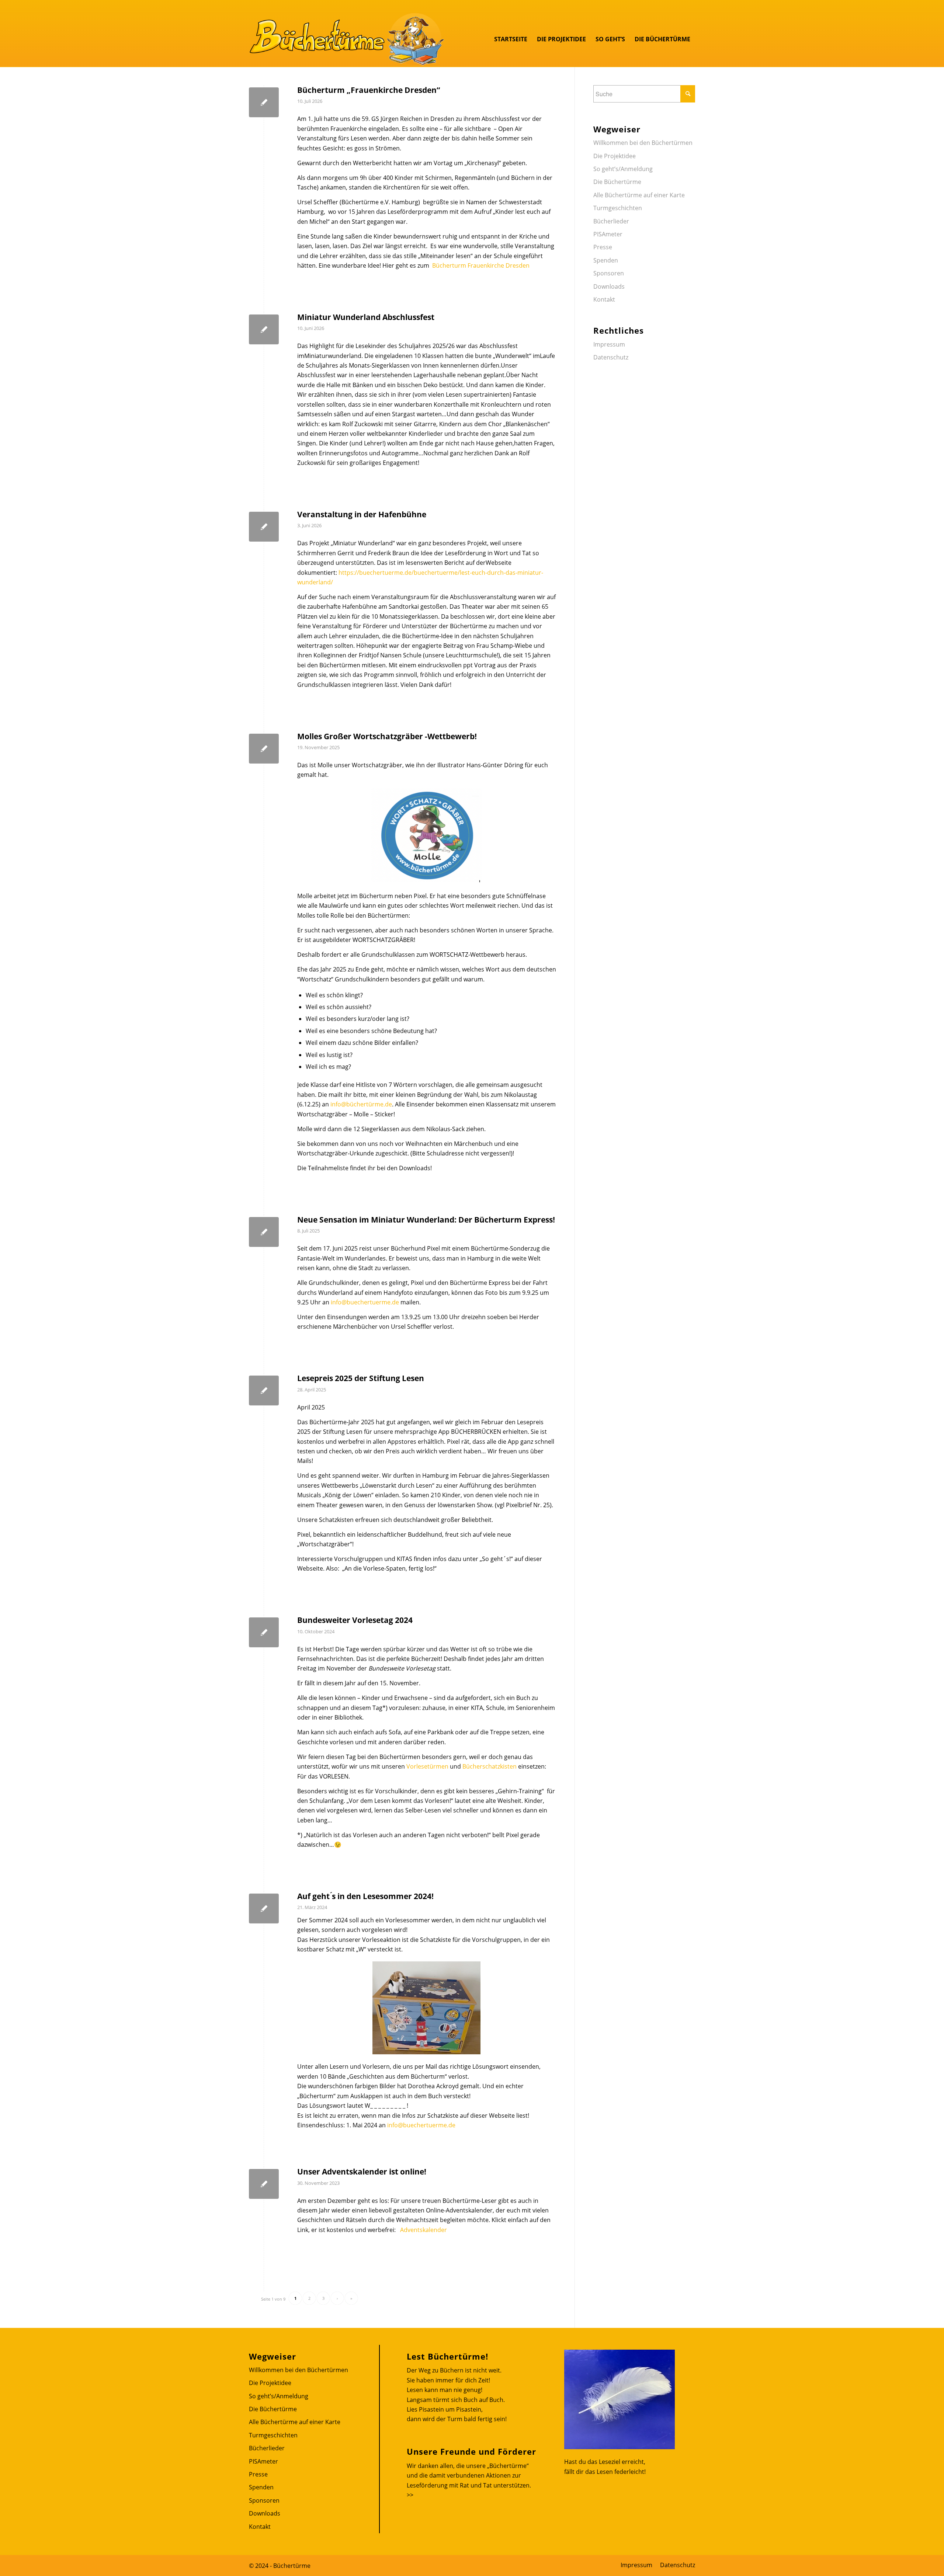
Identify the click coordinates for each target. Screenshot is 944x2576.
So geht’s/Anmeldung (623, 169)
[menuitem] (511, 39)
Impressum (609, 344)
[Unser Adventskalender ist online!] (264, 2184)
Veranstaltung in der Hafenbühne (362, 514)
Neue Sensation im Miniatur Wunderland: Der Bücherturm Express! (426, 1220)
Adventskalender (424, 2230)
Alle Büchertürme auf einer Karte (639, 195)
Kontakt (604, 299)
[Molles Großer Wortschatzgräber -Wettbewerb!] (264, 749)
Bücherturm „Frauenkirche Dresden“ (369, 90)
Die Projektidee (615, 156)
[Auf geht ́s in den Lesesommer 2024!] (264, 1908)
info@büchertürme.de (361, 1104)
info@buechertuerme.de (365, 1302)
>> (410, 2495)
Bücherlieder (611, 221)
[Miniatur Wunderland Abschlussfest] (264, 329)
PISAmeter (608, 234)
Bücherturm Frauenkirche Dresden (481, 265)
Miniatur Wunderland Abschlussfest (366, 317)
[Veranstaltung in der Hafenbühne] (264, 527)
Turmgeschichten (618, 208)
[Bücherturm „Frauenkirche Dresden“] (264, 102)
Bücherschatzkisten (490, 1766)
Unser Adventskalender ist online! (362, 2172)
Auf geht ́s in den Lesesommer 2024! (365, 1896)
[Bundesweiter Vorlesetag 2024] (264, 1632)
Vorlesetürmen (427, 1766)
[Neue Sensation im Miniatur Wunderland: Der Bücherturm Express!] (264, 1232)
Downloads (609, 286)
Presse (603, 247)
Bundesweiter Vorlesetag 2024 (355, 1620)
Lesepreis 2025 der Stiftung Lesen (361, 1378)
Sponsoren (609, 273)
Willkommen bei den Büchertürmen (643, 143)
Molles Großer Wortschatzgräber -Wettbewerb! (387, 736)
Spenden (606, 260)
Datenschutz (611, 357)
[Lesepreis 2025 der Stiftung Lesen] (264, 1390)
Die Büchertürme (617, 182)
